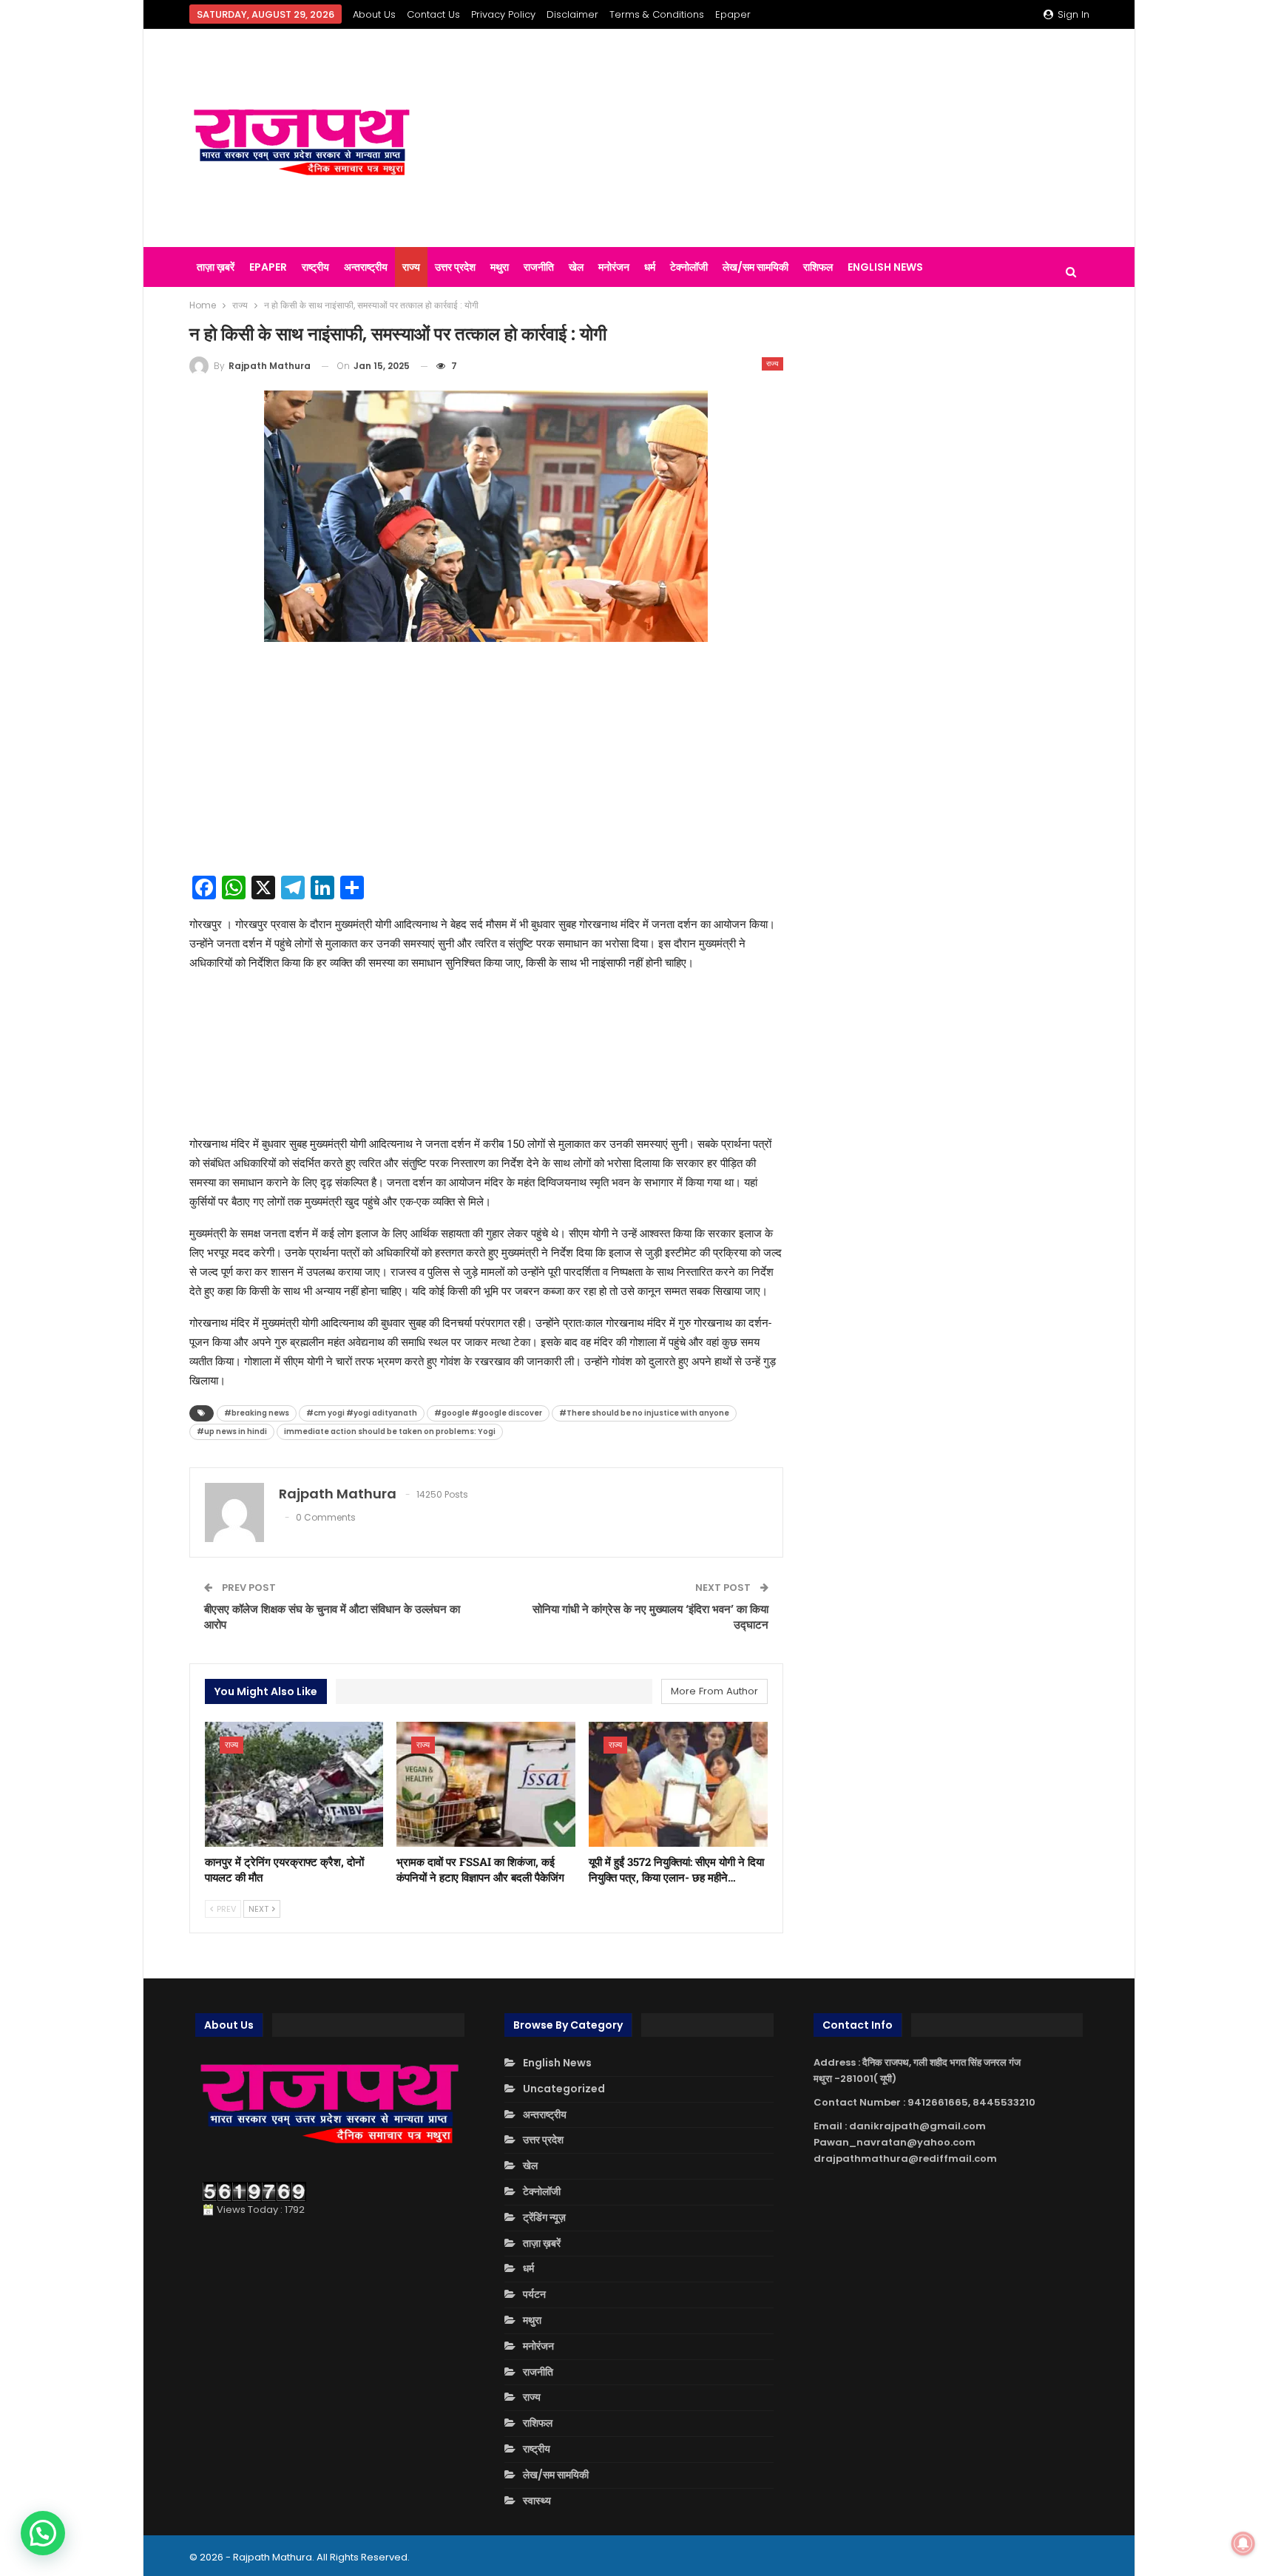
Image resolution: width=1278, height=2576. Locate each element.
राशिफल (818, 267)
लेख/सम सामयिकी (755, 267)
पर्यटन (534, 2294)
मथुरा (500, 267)
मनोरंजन (614, 267)
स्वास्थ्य (537, 2501)
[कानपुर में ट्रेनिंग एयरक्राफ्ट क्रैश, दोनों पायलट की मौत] (294, 1784)
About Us (374, 14)
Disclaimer (572, 14)
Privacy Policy (503, 14)
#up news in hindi (232, 1431)
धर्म (650, 267)
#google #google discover (488, 1413)
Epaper (733, 14)
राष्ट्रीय (315, 267)
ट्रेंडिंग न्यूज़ (544, 2217)
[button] (43, 2533)
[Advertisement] (794, 138)
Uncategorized (564, 2089)
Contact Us (433, 14)
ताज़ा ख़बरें (216, 267)
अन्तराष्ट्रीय (366, 267)
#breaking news (257, 1413)
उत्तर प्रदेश (455, 267)
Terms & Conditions (657, 14)
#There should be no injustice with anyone (644, 1413)
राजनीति (539, 267)
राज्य (411, 267)
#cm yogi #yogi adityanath (362, 1413)
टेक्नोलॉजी (689, 267)
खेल (576, 267)
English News (885, 267)
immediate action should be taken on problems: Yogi (390, 1431)
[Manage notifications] (1243, 2543)
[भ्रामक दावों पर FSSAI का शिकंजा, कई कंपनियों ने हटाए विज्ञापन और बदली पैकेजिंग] (486, 1784)
